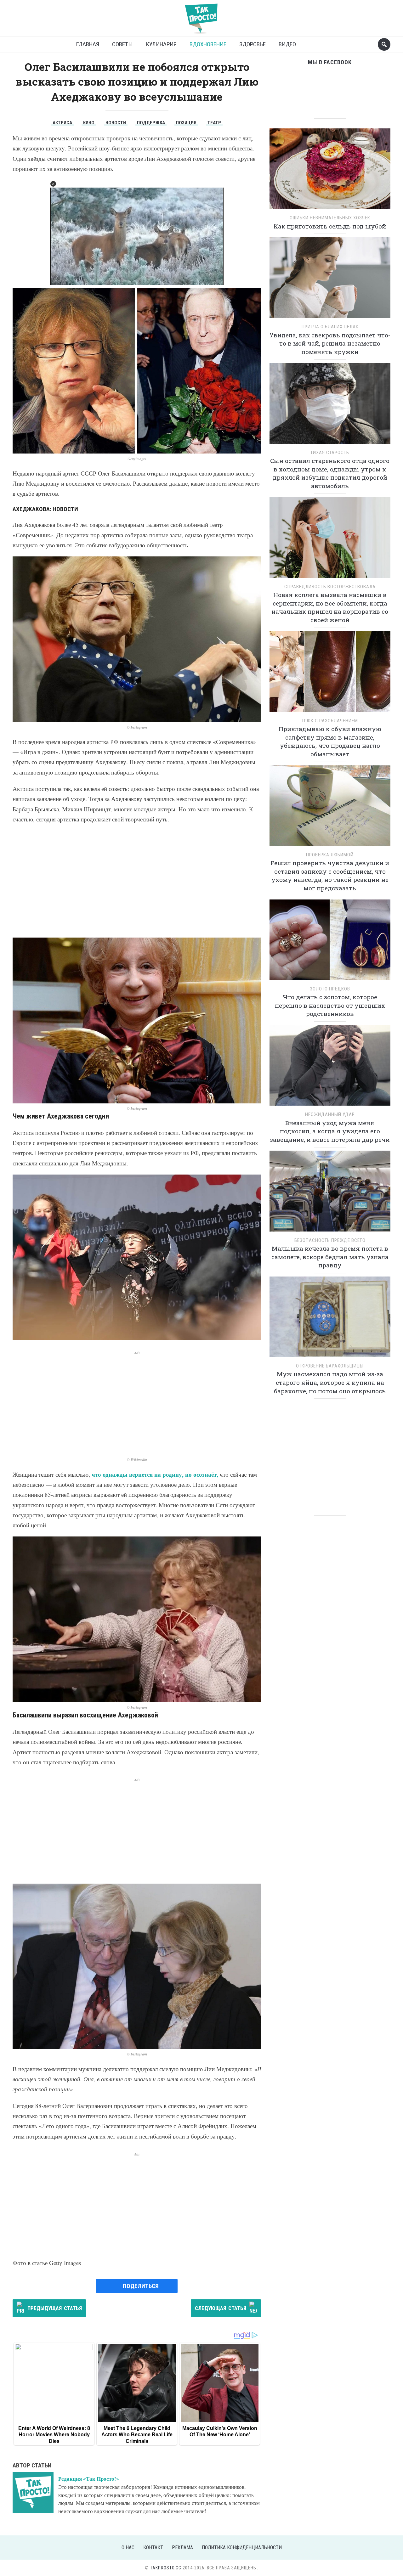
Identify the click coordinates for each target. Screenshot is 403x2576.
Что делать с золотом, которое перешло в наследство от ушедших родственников (330, 1005)
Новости (116, 123)
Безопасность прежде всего (330, 1240)
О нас (128, 2548)
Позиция (186, 123)
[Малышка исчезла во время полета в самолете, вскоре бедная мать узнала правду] (330, 1193)
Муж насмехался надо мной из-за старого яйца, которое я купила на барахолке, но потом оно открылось (330, 1382)
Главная (88, 44)
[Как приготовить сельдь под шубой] (330, 171)
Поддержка (151, 123)
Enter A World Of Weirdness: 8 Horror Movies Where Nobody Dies (54, 2435)
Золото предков (330, 989)
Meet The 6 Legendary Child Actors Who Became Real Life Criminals (137, 2435)
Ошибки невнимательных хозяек (330, 218)
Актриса (62, 123)
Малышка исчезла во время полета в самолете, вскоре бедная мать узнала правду (330, 1257)
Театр (214, 123)
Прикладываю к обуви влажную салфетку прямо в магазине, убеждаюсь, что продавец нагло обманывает (330, 741)
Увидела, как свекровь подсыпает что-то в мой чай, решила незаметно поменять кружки (330, 343)
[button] (53, 184)
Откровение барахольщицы (330, 1366)
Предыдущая (55, 2308)
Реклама (182, 2548)
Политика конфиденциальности (242, 2548)
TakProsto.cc (166, 2568)
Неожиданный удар (330, 1114)
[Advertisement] (137, 881)
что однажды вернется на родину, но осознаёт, (155, 1474)
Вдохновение (208, 44)
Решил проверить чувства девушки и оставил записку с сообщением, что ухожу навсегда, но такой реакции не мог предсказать (330, 875)
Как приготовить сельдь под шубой (330, 226)
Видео (287, 44)
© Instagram (137, 727)
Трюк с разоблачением (330, 721)
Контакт (153, 2548)
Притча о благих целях (330, 327)
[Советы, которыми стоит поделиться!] (201, 16)
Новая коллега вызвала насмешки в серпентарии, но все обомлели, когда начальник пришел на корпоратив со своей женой (330, 607)
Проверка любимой (330, 855)
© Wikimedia (137, 1460)
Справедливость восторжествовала (330, 587)
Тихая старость (330, 453)
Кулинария (161, 44)
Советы (122, 44)
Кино (89, 123)
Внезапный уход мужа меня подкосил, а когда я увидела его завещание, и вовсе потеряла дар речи (330, 1131)
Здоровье (253, 44)
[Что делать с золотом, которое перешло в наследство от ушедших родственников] (330, 942)
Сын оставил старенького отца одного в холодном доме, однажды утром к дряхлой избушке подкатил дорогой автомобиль (330, 473)
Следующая (221, 2308)
